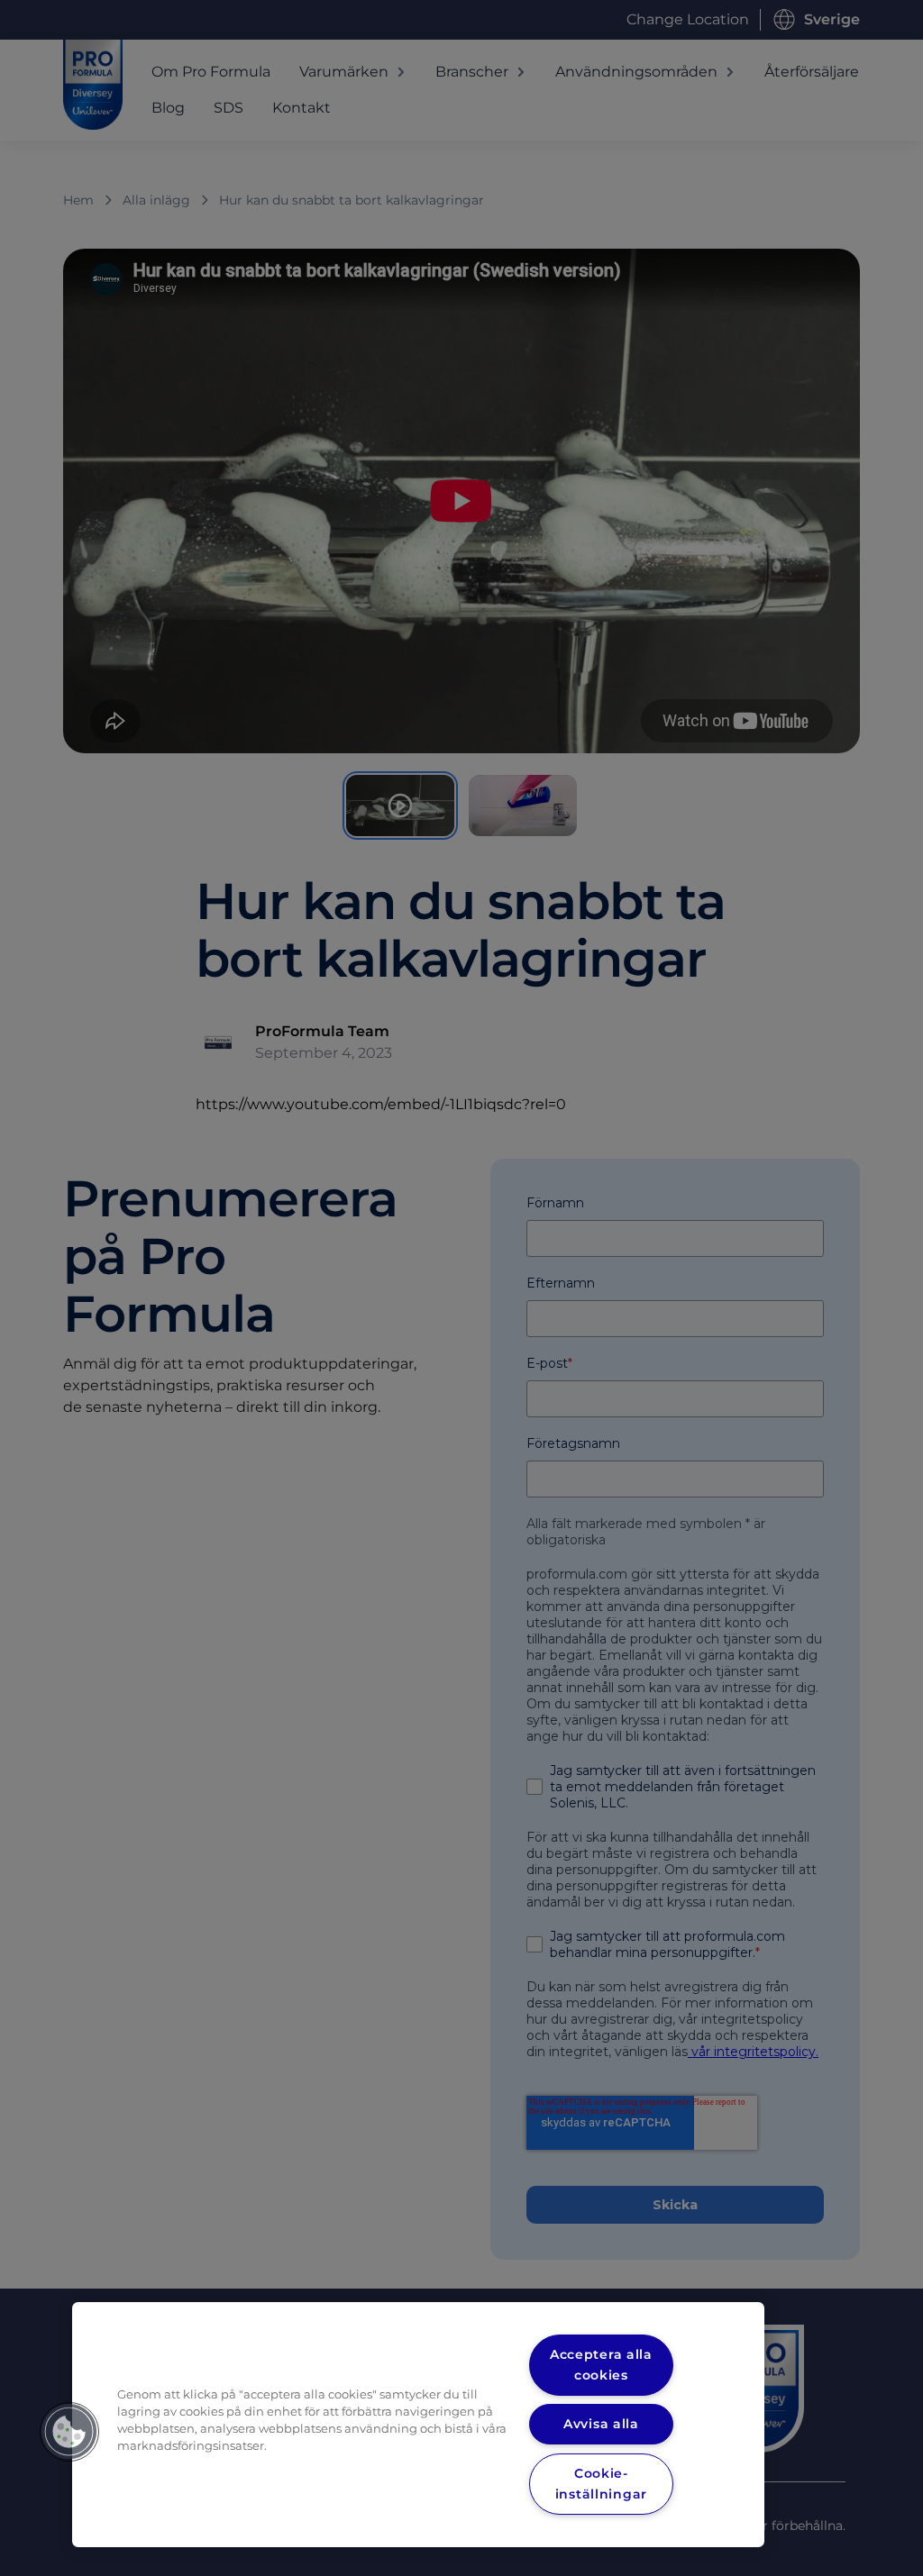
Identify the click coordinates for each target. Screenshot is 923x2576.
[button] (69, 2432)
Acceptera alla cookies (601, 2365)
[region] (418, 2425)
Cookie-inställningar (601, 2484)
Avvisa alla (601, 2424)
